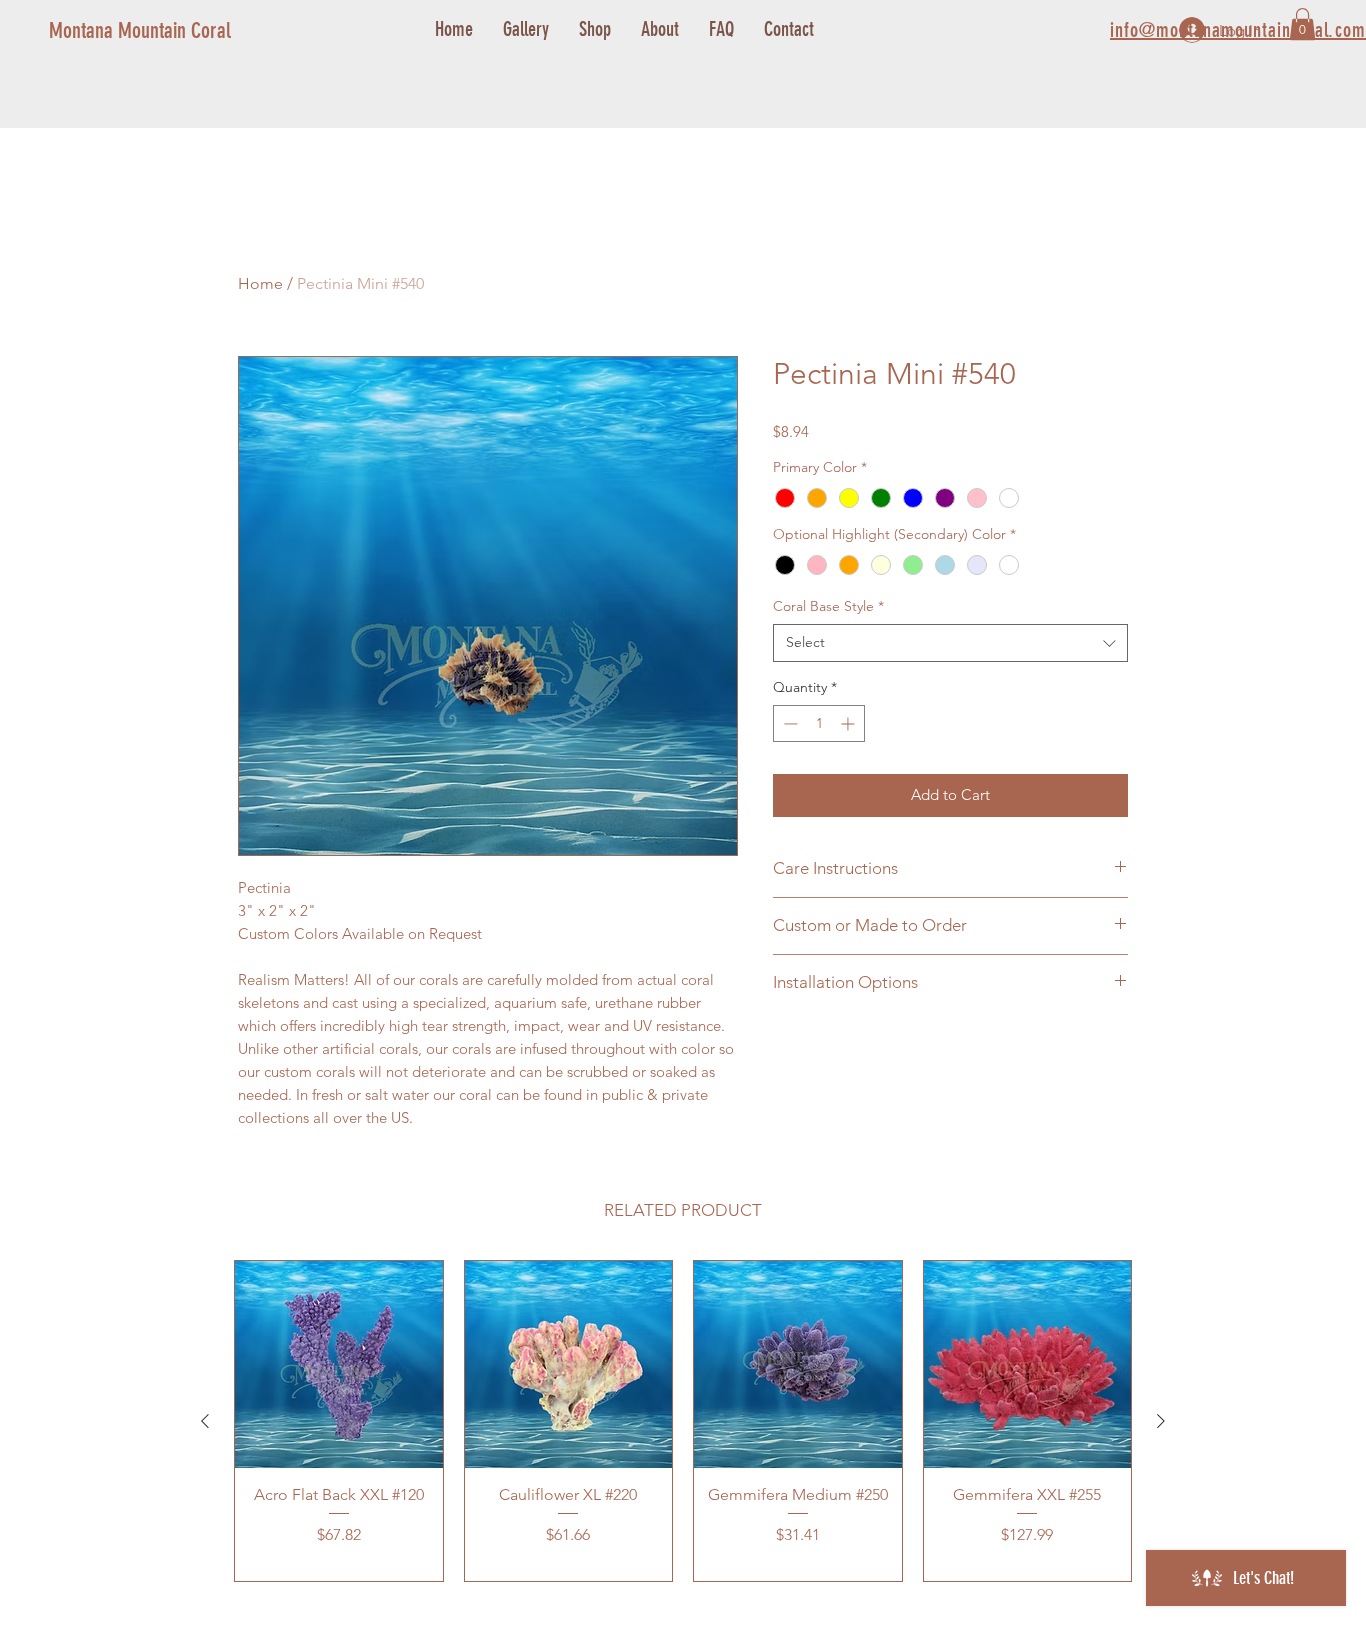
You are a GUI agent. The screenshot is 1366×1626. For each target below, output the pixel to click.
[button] (1302, 24)
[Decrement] (788, 723)
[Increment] (849, 723)
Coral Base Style (828, 606)
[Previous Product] (205, 1421)
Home (260, 283)
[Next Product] (1161, 1421)
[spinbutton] (819, 723)
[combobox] (950, 643)
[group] (683, 1421)
